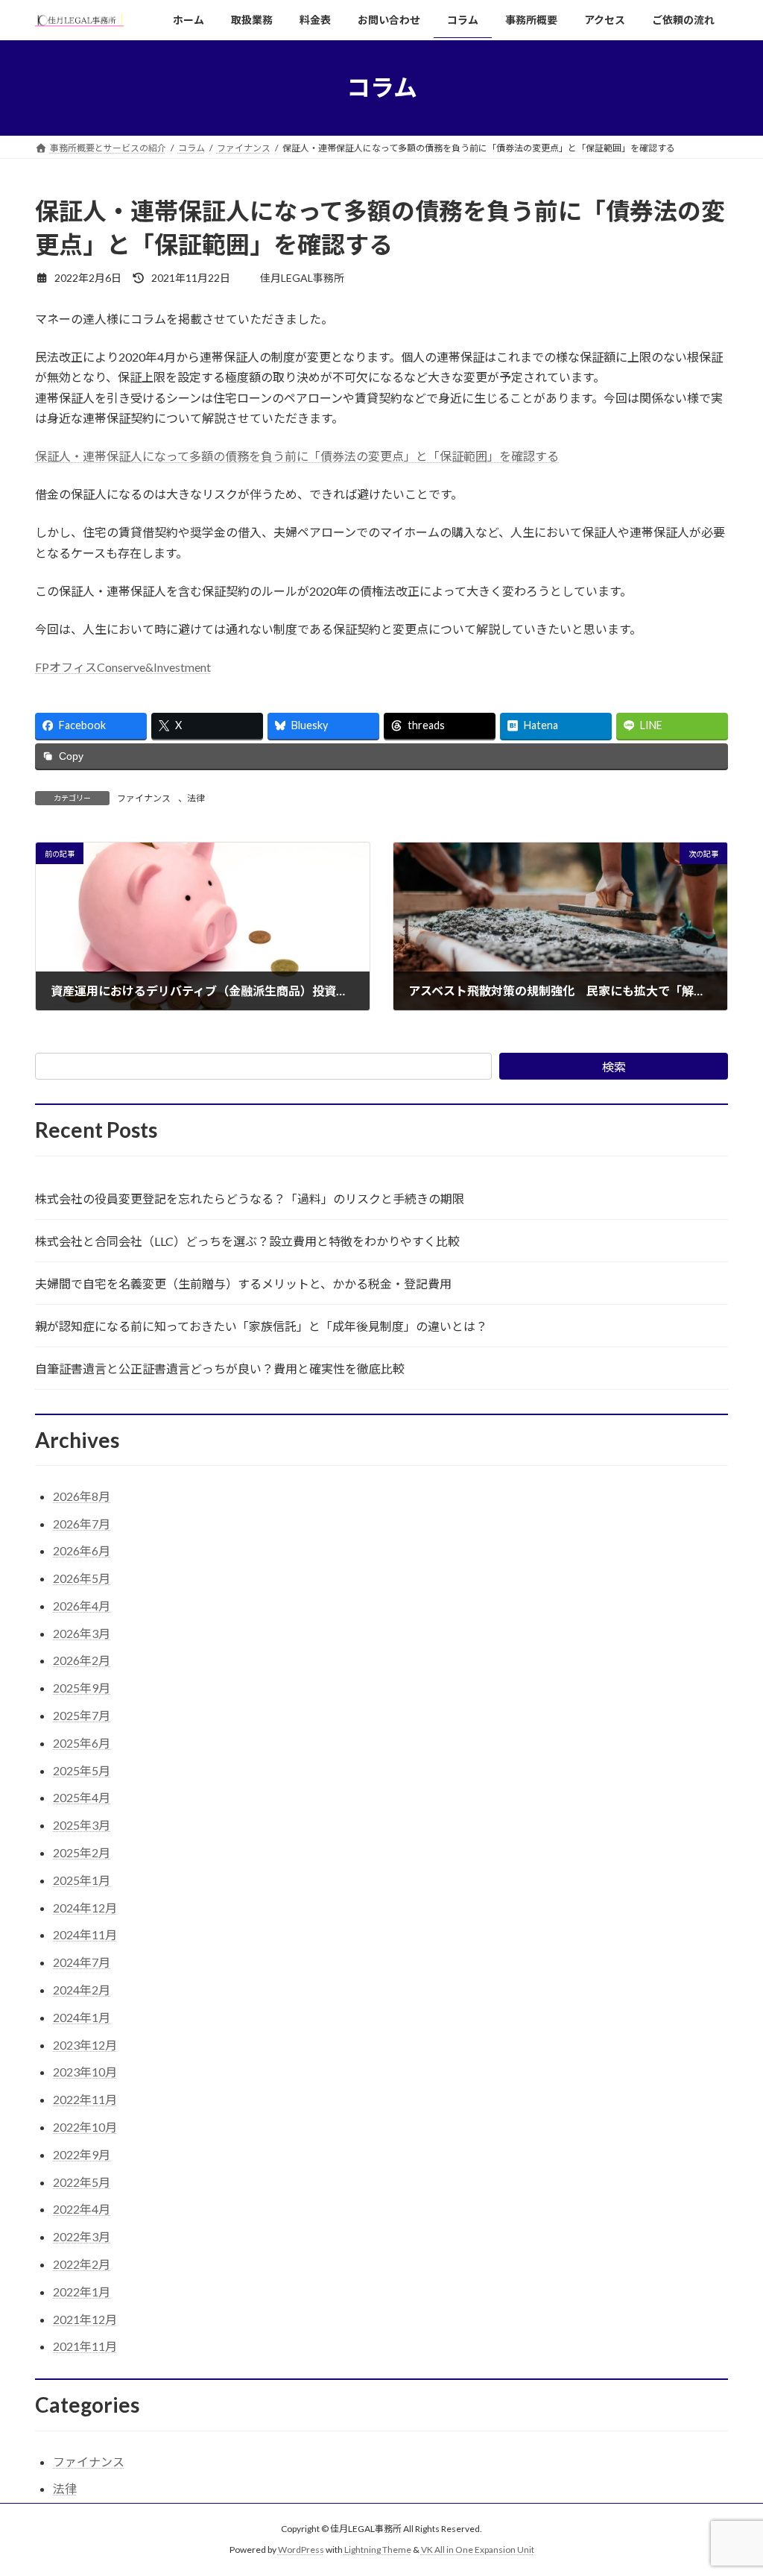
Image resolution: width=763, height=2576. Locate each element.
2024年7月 (82, 1962)
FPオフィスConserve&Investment (123, 667)
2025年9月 (82, 1688)
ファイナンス (144, 798)
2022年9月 (82, 2154)
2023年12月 (85, 2045)
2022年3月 (82, 2236)
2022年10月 (85, 2127)
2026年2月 (82, 1660)
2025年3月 (82, 1825)
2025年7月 (82, 1715)
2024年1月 (82, 2017)
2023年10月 (85, 2072)
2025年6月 (82, 1743)
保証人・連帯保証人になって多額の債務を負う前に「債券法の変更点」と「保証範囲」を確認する (297, 456)
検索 (614, 1067)
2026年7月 (82, 1524)
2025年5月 (82, 1770)
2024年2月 (82, 1990)
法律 (196, 798)
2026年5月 (82, 1578)
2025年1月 (82, 1880)
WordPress (301, 2550)
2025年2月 (82, 1852)
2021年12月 (85, 2319)
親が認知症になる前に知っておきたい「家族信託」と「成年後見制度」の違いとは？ (261, 1326)
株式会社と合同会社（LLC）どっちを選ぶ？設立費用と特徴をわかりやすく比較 (247, 1241)
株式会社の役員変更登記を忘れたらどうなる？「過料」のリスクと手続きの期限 (250, 1199)
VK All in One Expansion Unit (478, 2550)
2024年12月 (85, 1908)
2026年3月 (82, 1633)
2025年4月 (82, 1797)
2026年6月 (82, 1550)
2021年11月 (85, 2346)
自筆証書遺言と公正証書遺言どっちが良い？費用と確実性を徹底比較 (220, 1369)
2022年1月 (82, 2292)
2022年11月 (85, 2099)
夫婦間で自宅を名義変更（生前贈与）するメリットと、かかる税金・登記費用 (243, 1284)
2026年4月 (82, 1606)
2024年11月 (85, 1934)
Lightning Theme (378, 2550)
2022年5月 (82, 2182)
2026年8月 (82, 1496)
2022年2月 (82, 2264)
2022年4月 (82, 2209)
